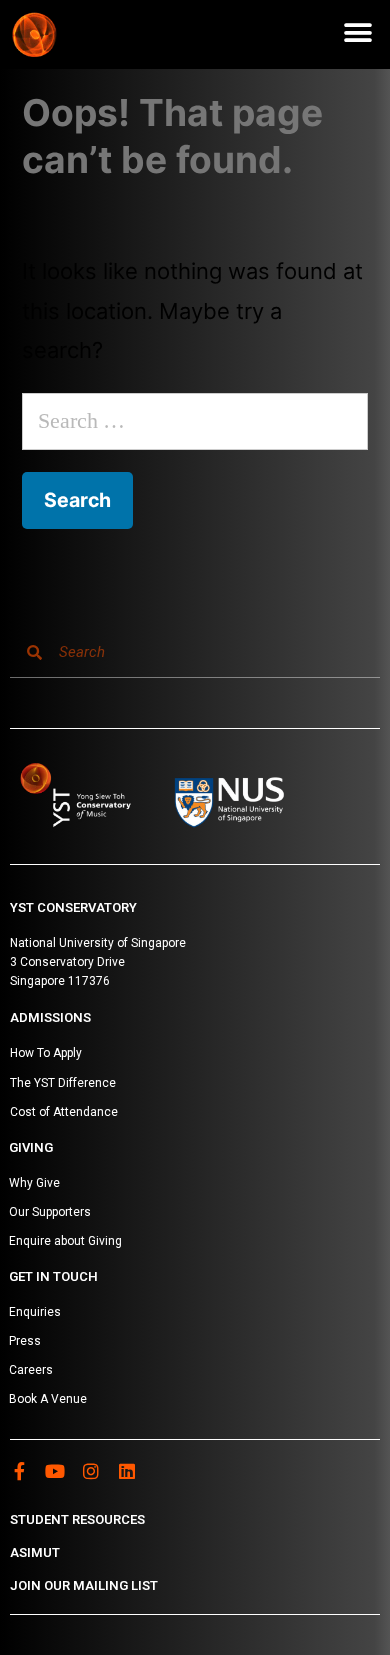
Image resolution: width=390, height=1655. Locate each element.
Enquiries (35, 1312)
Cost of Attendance (64, 1112)
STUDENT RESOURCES (77, 1519)
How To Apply (46, 1053)
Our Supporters (50, 1212)
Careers (31, 1370)
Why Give (34, 1183)
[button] (357, 32)
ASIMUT (35, 1552)
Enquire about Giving (65, 1241)
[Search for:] (195, 420)
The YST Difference (63, 1083)
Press (25, 1341)
